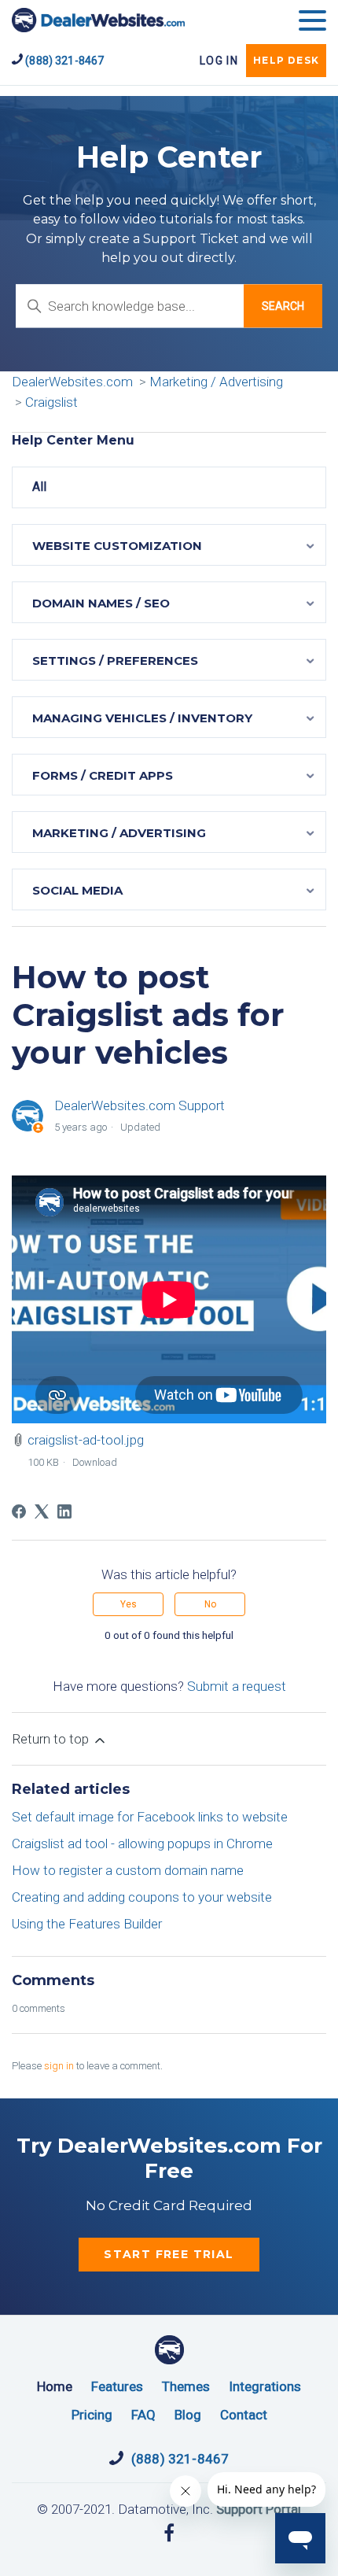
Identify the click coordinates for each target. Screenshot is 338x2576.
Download (95, 1462)
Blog (188, 2415)
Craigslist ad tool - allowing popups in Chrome (142, 1843)
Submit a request (237, 1686)
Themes (186, 2386)
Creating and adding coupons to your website (142, 1897)
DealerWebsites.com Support (140, 1105)
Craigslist (51, 402)
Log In (219, 61)
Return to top (52, 1739)
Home (55, 2386)
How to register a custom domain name (128, 1870)
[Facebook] (19, 1511)
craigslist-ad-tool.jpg (86, 1440)
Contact (244, 2415)
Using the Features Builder (87, 1924)
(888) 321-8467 (63, 61)
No (210, 1604)
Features (117, 2386)
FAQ (143, 2415)
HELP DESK (286, 60)
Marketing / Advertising (216, 382)
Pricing (92, 2415)
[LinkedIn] (64, 1511)
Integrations (265, 2386)
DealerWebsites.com (98, 20)
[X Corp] (42, 1511)
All (39, 487)
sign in (59, 2066)
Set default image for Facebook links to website (150, 1817)
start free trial (169, 2254)
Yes (129, 1604)
